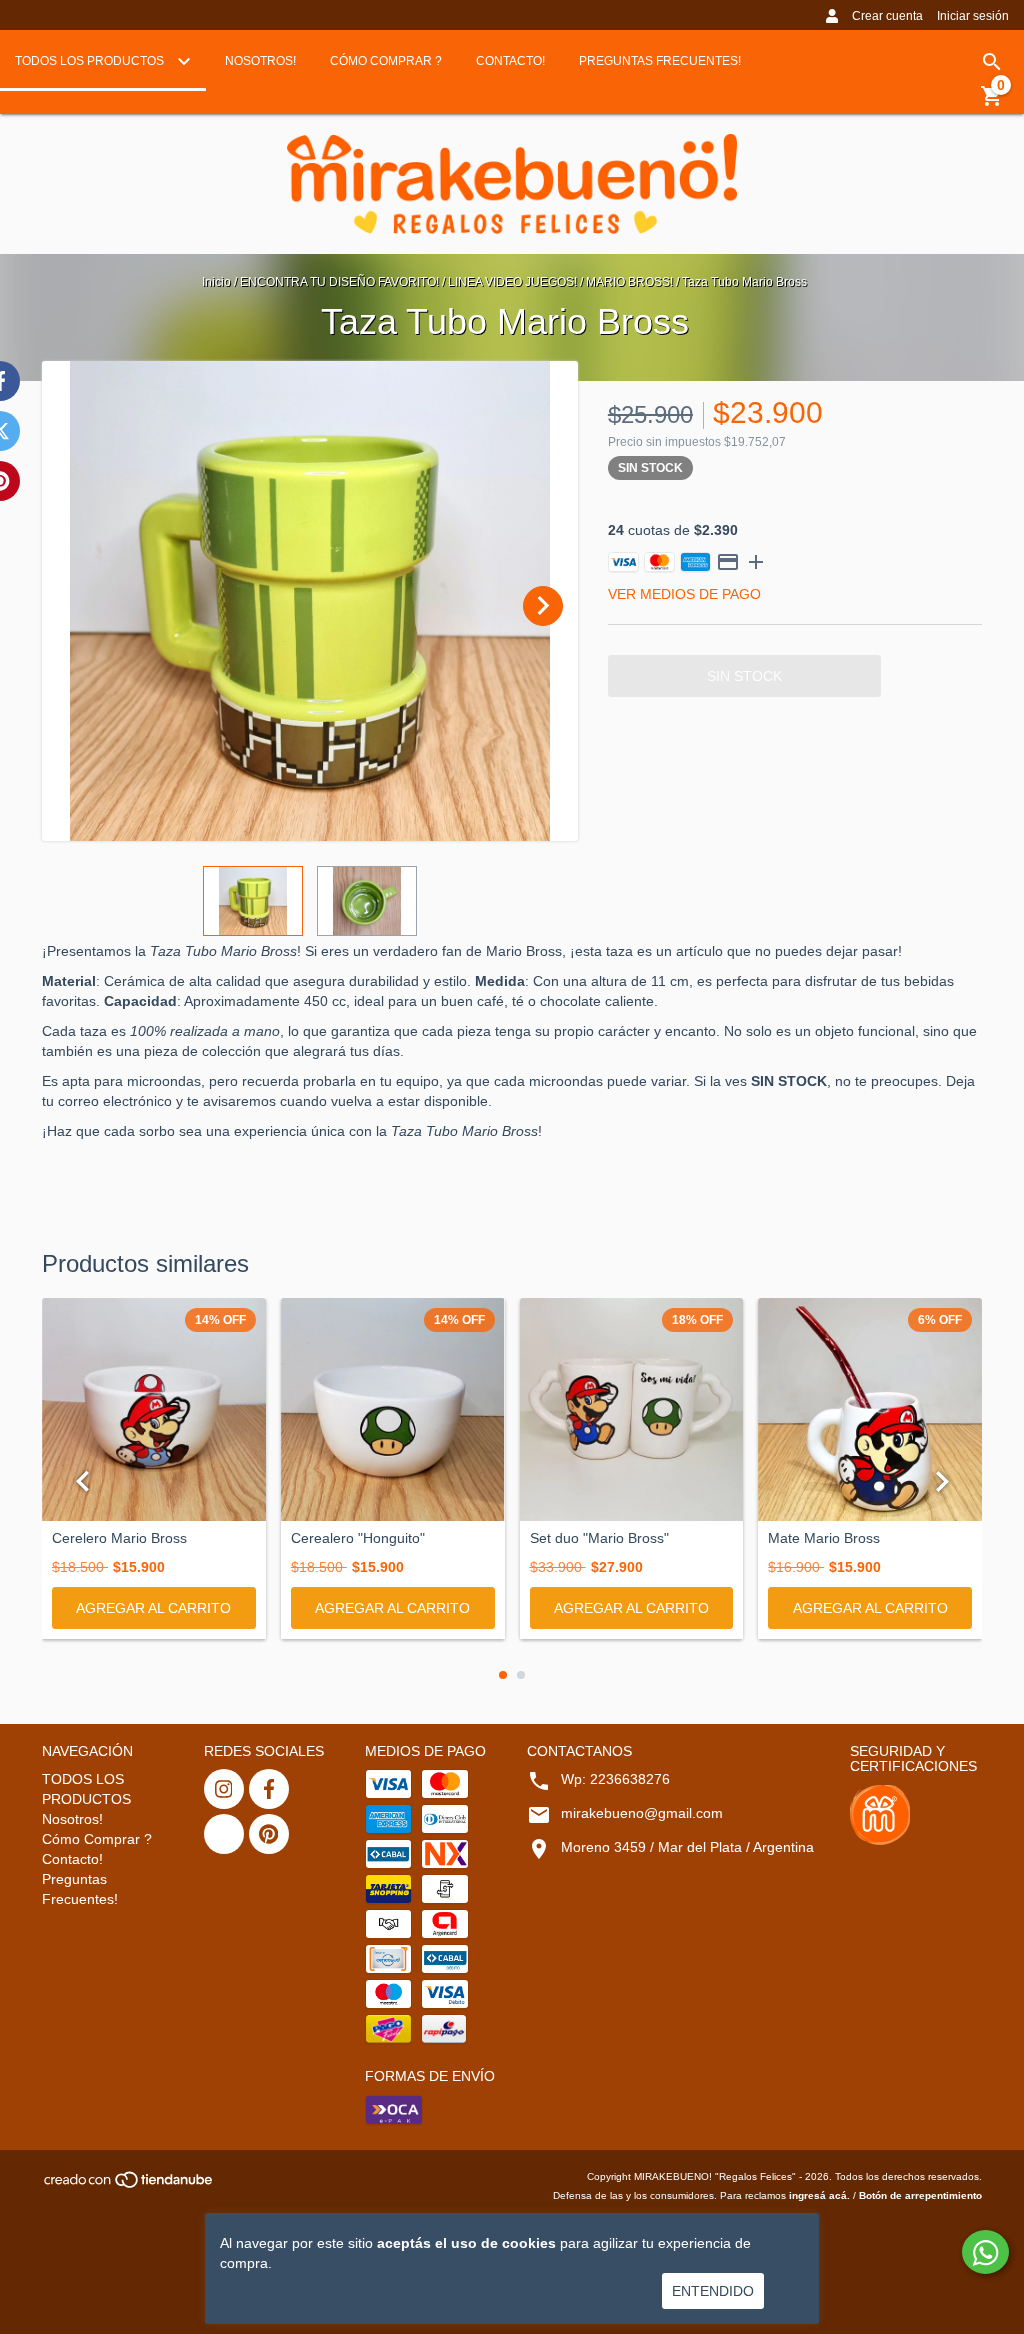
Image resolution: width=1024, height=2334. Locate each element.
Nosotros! (260, 61)
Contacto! (510, 61)
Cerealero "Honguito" (358, 1538)
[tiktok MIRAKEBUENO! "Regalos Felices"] (224, 1834)
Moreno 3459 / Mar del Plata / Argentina (687, 1847)
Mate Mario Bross (824, 1538)
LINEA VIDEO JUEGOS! (512, 282)
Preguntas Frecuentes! (660, 61)
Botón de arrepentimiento (920, 2195)
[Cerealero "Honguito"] (393, 1410)
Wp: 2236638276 (615, 1779)
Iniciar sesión (973, 16)
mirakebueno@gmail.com (642, 1813)
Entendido (713, 2291)
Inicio (216, 282)
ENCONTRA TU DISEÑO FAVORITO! (339, 282)
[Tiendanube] (129, 2185)
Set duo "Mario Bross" (599, 1538)
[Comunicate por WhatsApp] (985, 2252)
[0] (992, 103)
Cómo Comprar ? (386, 61)
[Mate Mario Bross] (870, 1410)
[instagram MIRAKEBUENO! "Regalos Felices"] (224, 1789)
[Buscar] (992, 62)
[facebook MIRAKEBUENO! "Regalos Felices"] (269, 1789)
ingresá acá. (819, 2195)
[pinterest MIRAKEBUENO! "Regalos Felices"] (269, 1834)
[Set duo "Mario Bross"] (632, 1410)
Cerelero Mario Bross (119, 1538)
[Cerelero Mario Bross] (154, 1410)
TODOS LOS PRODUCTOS (91, 61)
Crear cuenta (887, 16)
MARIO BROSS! (629, 282)
